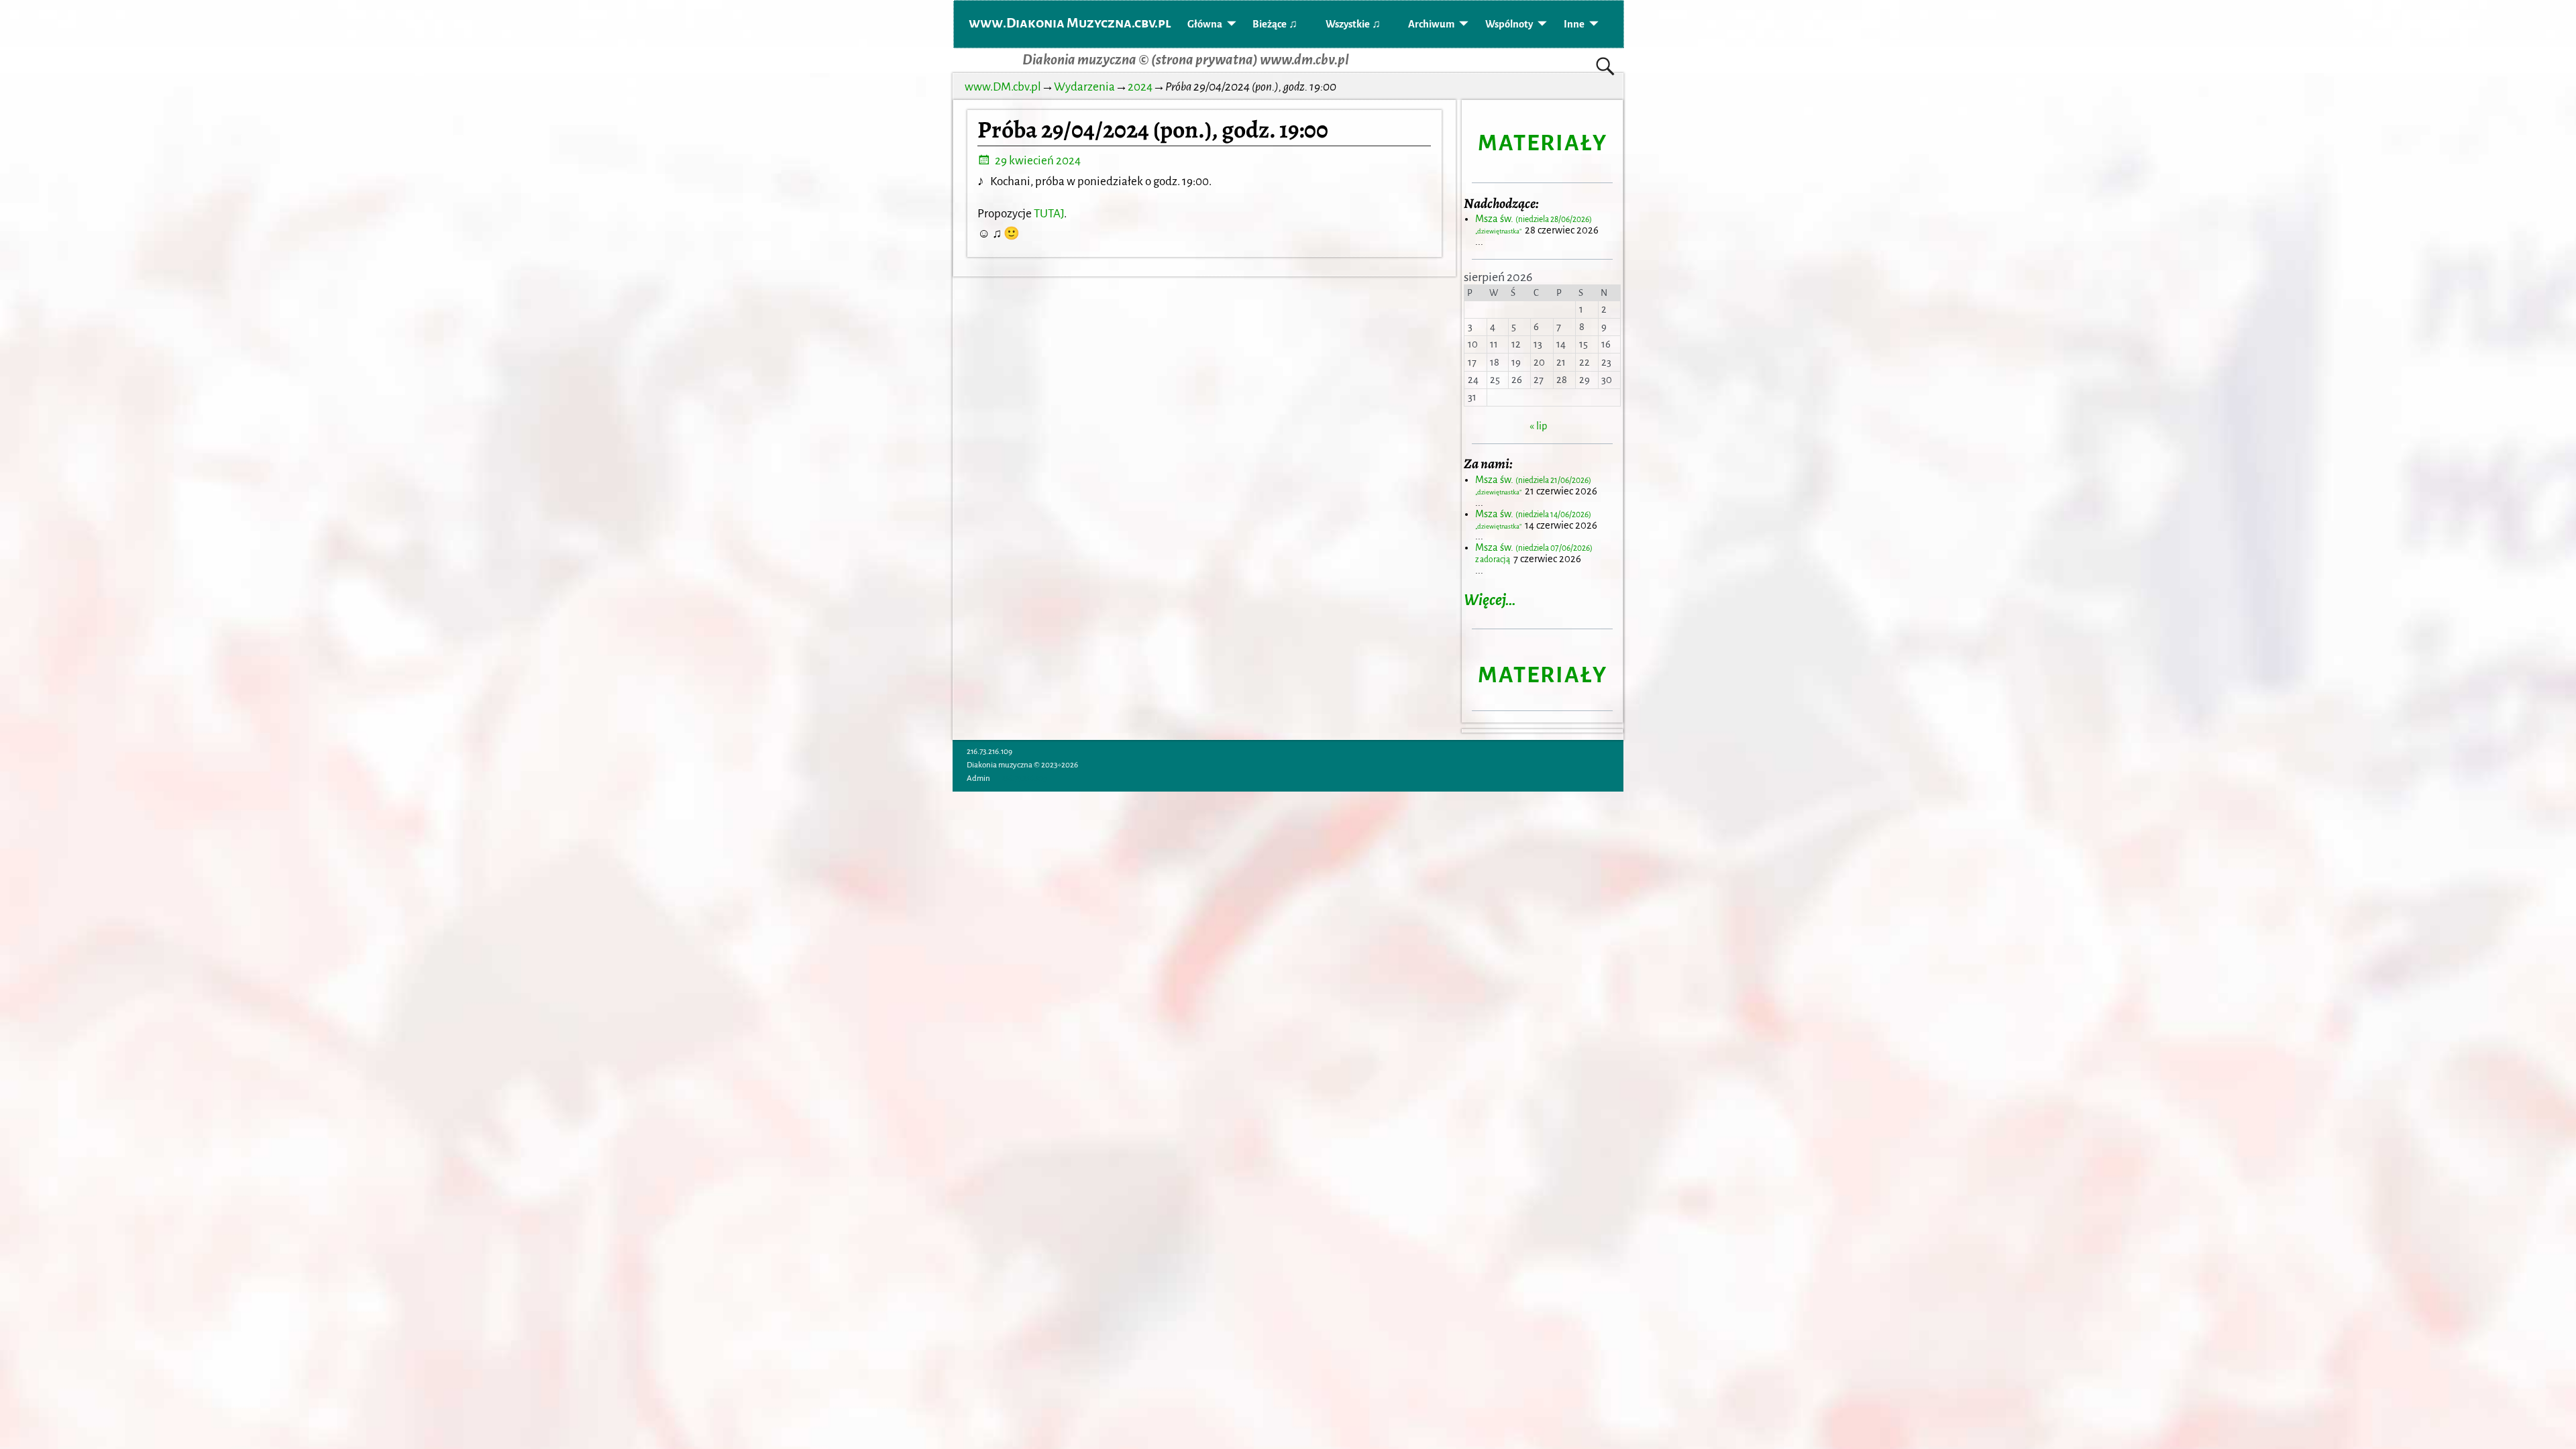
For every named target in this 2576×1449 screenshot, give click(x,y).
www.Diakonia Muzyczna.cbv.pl (1070, 23)
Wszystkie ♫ (1353, 24)
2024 (1140, 87)
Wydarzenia (1084, 87)
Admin (978, 779)
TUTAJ (1049, 214)
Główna (1205, 24)
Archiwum (1431, 24)
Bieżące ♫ (1275, 24)
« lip (1538, 426)
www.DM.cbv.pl (1003, 87)
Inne (1574, 24)
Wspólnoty (1509, 24)
